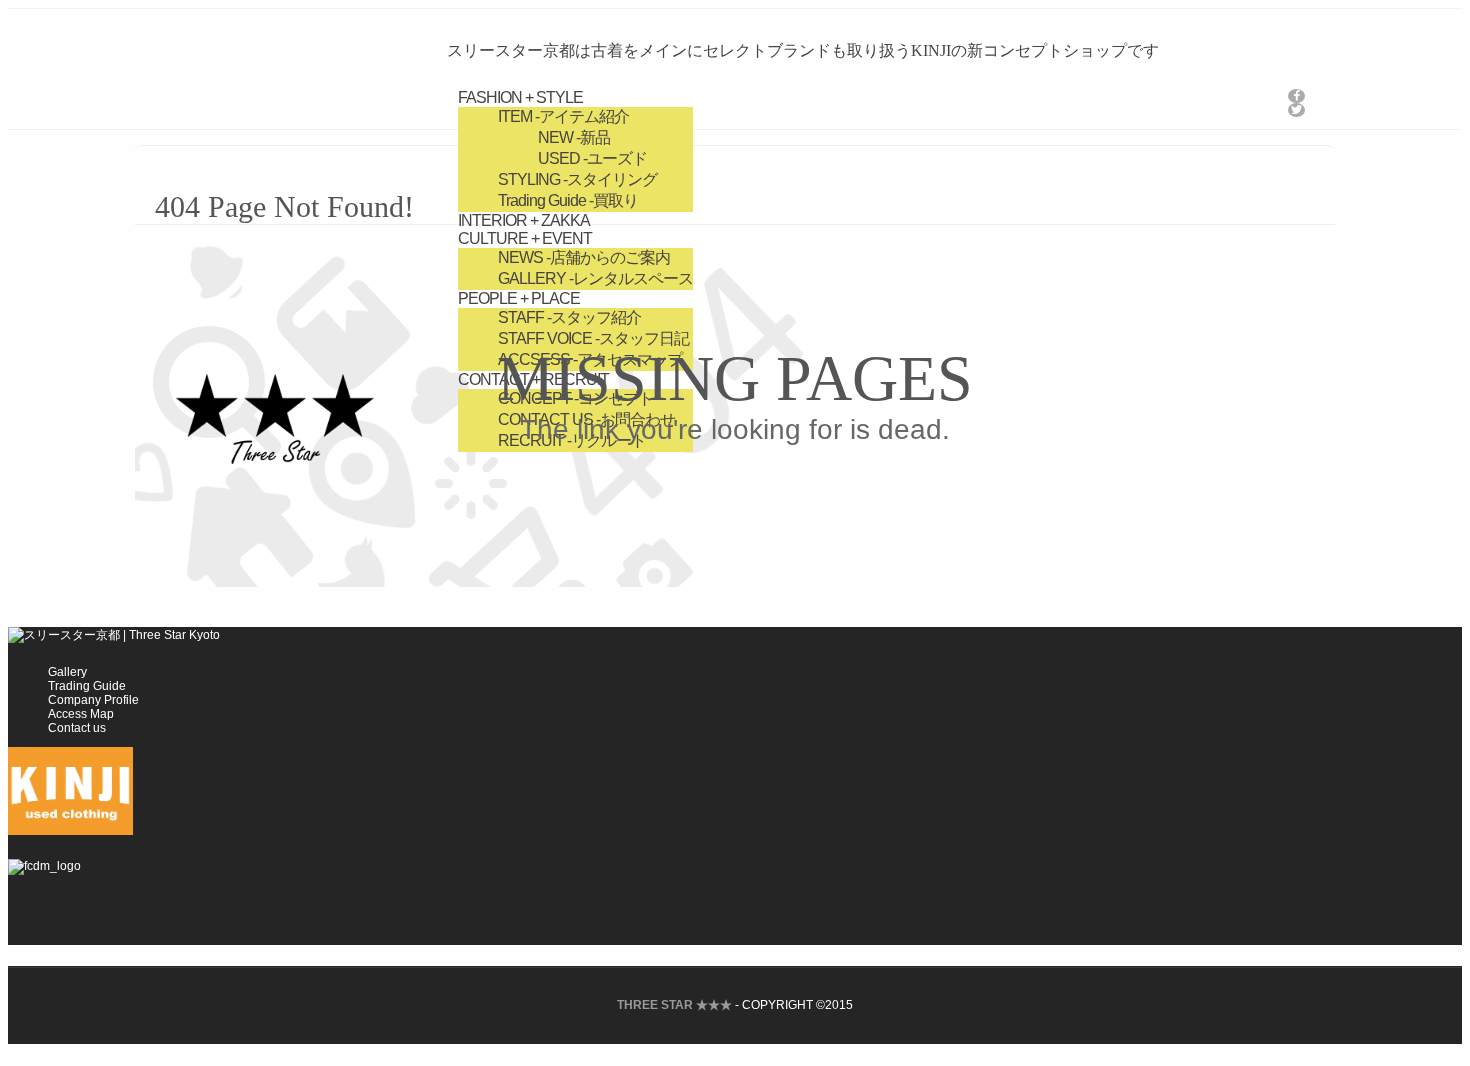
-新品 (574, 137)
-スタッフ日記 (593, 338)
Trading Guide (87, 686)
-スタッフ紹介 (569, 317)
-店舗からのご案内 (584, 257)
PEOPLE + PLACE (519, 298)
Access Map (81, 714)
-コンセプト (575, 398)
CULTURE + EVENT (525, 238)
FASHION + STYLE (520, 97)
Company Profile (93, 700)
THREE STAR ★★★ (674, 1005)
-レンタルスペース (595, 278)
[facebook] (1296, 96)
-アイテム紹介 (563, 116)
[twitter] (1296, 110)
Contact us (77, 728)
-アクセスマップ (590, 359)
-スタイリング (577, 179)
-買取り (568, 200)
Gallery (67, 672)
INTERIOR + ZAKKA (524, 220)
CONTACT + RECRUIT (533, 379)
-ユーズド (592, 158)
